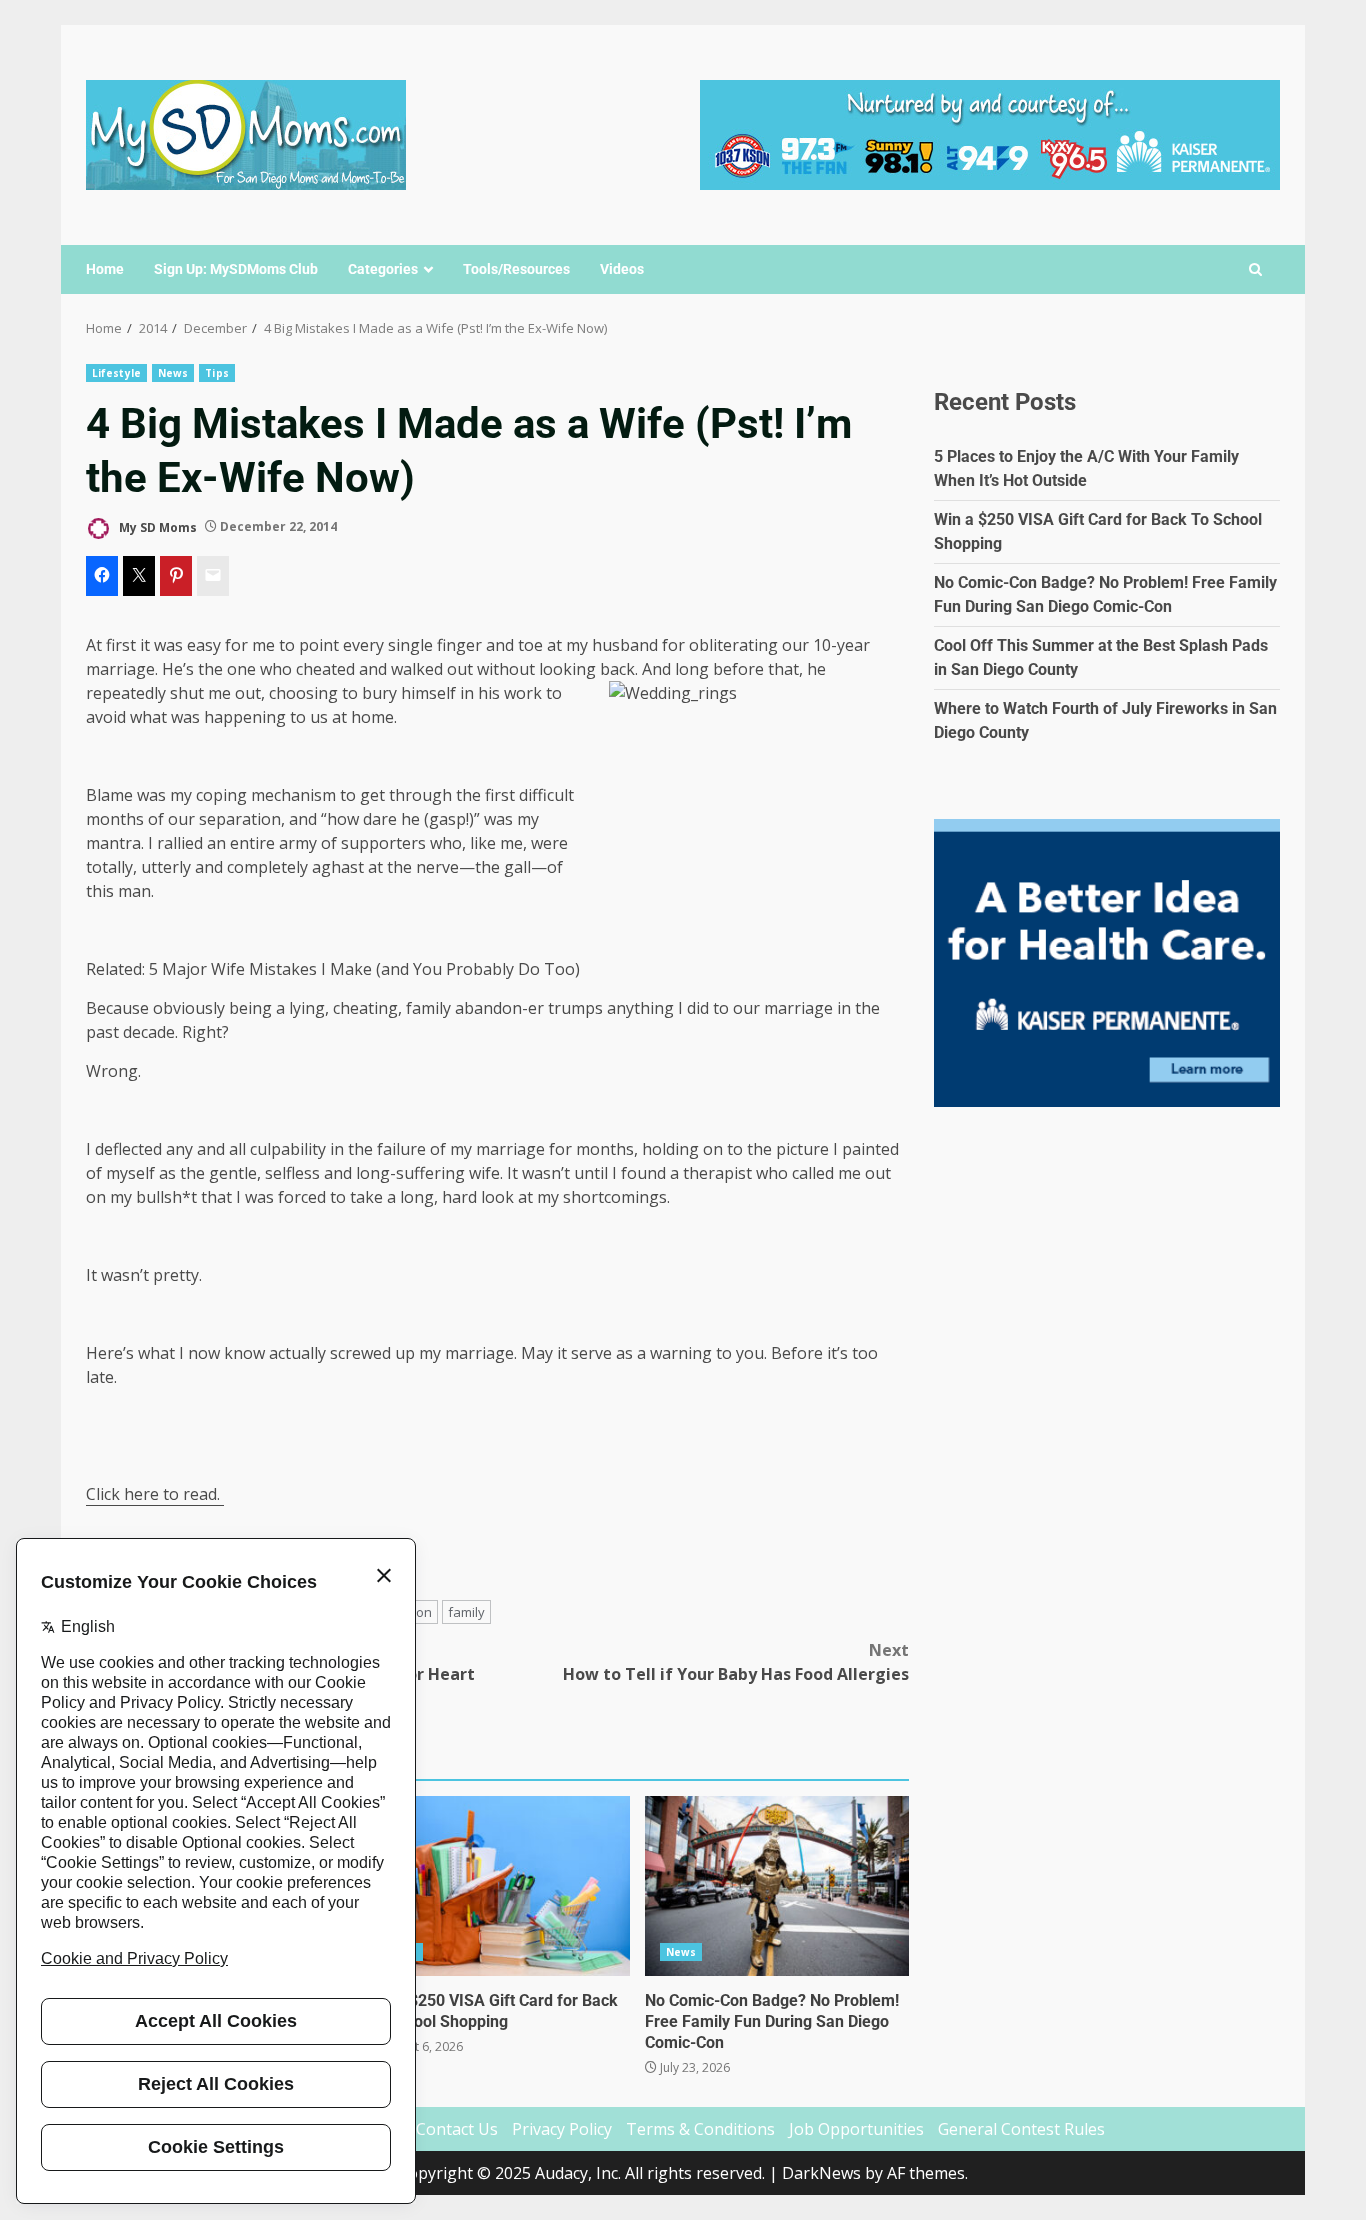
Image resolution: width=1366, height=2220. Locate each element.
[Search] (1255, 270)
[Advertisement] (990, 133)
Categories (383, 269)
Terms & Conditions (700, 2129)
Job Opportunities (856, 2129)
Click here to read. (155, 1494)
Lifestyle (116, 373)
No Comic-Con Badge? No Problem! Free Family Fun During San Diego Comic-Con (777, 1886)
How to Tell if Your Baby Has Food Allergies (736, 1662)
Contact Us (457, 2129)
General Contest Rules (1021, 2129)
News (173, 373)
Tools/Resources (516, 269)
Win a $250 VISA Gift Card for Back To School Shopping (497, 1886)
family (466, 1612)
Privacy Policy (562, 2129)
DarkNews (821, 2173)
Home (105, 269)
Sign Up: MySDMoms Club (236, 269)
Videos (622, 269)
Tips (216, 373)
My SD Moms (156, 526)
